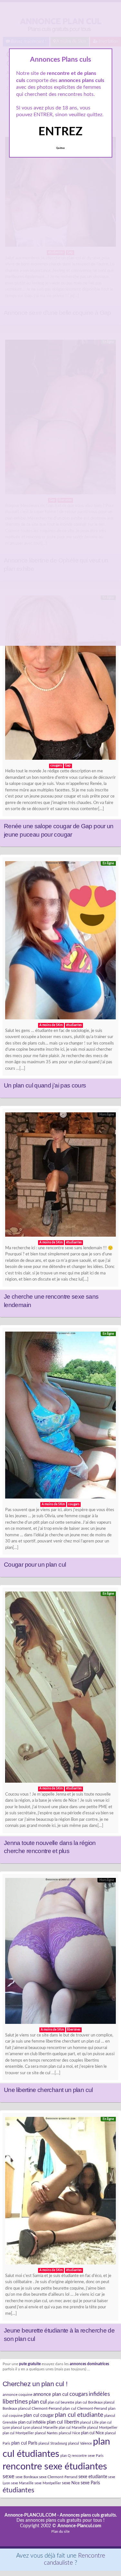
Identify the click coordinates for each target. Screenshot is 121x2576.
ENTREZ (60, 132)
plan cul (38, 2402)
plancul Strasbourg (53, 2443)
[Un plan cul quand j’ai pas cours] (60, 942)
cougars (79, 2394)
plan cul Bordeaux (89, 2402)
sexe (9, 2476)
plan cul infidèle (32, 2422)
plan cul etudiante (79, 2415)
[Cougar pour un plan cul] (60, 1417)
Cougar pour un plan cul (35, 1565)
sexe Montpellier (48, 2483)
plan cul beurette (61, 2402)
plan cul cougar (39, 2416)
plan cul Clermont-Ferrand (85, 2408)
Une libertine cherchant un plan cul (48, 2090)
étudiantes (18, 2490)
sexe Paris (90, 2483)
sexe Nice (71, 2483)
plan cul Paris (24, 2443)
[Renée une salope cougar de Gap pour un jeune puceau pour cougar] (60, 679)
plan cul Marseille (72, 2428)
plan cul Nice (92, 2433)
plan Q (66, 2456)
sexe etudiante (93, 2477)
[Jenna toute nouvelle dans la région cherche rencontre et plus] (60, 1689)
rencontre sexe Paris (88, 2456)
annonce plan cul (51, 2394)
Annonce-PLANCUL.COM (30, 2515)
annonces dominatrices (89, 2364)
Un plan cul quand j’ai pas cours (45, 1085)
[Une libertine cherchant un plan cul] (60, 1953)
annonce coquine (17, 2395)
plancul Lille (89, 2422)
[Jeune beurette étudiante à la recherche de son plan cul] (60, 2192)
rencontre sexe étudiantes (55, 2467)
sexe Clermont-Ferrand (58, 2477)
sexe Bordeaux (27, 2477)
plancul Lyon (21, 2428)
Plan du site (60, 2532)
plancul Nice (69, 2433)
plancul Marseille (45, 2428)
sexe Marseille (22, 2483)
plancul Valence (80, 2443)
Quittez (60, 148)
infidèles (99, 2394)
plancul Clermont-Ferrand (40, 2408)
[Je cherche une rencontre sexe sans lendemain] (60, 1176)
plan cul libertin (63, 2422)
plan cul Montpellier (18, 2433)
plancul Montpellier (102, 2428)
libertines (15, 2402)
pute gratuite (30, 2364)
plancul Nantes (46, 2433)
